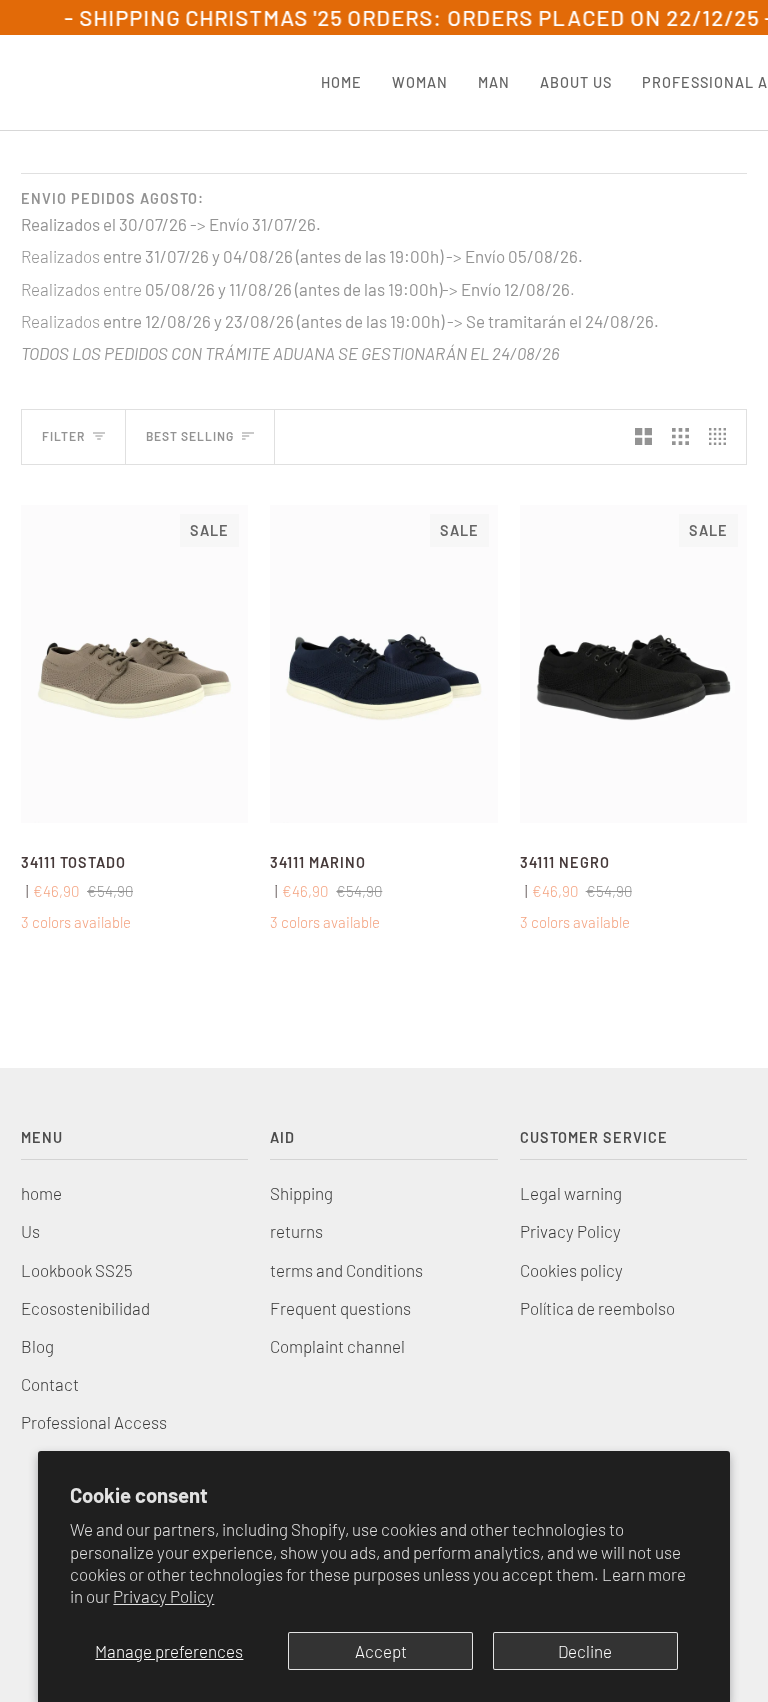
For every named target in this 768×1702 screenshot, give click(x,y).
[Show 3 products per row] (680, 437)
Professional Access (94, 1422)
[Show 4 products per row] (722, 437)
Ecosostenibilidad (85, 1308)
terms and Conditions (346, 1270)
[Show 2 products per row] (643, 437)
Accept (381, 1651)
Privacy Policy (163, 1596)
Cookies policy (571, 1270)
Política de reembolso (597, 1308)
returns (296, 1231)
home (41, 1193)
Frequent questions (340, 1308)
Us (30, 1231)
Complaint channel (337, 1346)
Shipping (301, 1193)
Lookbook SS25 (77, 1270)
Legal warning (571, 1193)
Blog (37, 1346)
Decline (585, 1651)
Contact (50, 1384)
